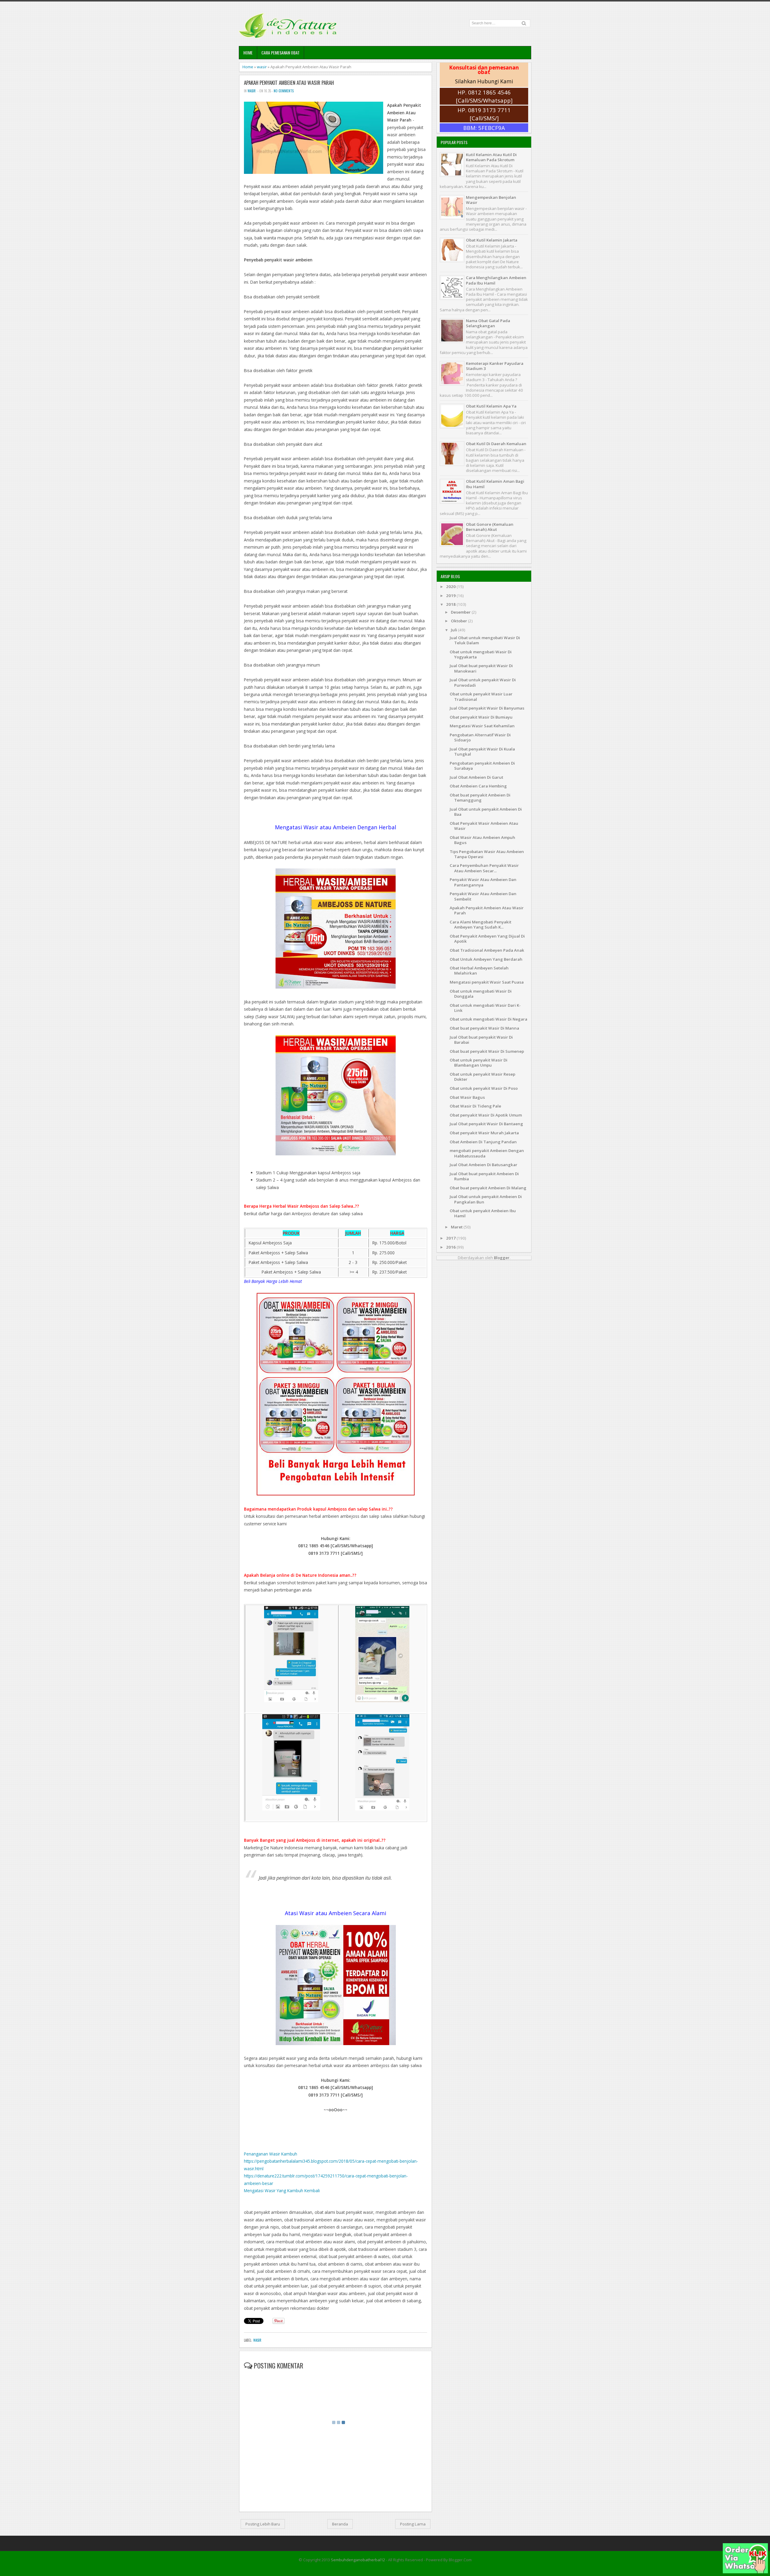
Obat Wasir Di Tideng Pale (475, 1106)
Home (248, 52)
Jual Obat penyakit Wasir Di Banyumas (487, 708)
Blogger (502, 1258)
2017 (451, 1238)
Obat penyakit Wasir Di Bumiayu (481, 717)
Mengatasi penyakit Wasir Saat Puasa (487, 982)
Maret (457, 1227)
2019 (451, 596)
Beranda (340, 2524)
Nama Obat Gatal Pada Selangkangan (488, 323)
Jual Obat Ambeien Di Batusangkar (484, 1165)
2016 (451, 1247)
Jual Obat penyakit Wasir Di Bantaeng (486, 1124)
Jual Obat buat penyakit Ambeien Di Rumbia (484, 1176)
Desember (461, 612)
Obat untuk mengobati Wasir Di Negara (488, 1019)
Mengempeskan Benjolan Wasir (491, 200)
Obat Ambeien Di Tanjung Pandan (483, 1142)
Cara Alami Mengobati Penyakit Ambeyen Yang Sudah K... (480, 924)
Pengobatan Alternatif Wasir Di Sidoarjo (480, 737)
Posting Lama (413, 2524)
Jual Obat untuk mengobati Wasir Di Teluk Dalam (485, 640)
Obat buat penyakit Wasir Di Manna (484, 1028)
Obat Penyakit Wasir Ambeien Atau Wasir (484, 826)
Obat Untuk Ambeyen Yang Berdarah (486, 959)
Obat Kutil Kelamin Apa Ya (491, 406)
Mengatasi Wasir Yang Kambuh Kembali (282, 2191)
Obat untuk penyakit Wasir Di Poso (484, 1088)
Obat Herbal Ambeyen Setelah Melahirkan (479, 971)
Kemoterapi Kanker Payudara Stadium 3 (495, 366)
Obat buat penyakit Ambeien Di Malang (488, 1188)
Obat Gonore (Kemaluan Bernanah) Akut (490, 527)
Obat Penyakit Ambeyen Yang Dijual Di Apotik (487, 939)
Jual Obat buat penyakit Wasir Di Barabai (481, 1040)
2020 (451, 587)
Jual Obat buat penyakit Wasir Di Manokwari (481, 668)
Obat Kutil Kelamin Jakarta (492, 240)
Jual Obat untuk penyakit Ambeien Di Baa (486, 812)
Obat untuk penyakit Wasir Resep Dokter (482, 1077)
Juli (454, 630)
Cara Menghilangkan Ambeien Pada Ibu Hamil (496, 280)
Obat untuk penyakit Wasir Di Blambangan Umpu (479, 1063)
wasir (262, 67)
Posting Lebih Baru (263, 2524)
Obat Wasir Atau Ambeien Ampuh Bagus (482, 840)
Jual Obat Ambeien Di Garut (476, 777)
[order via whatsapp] (745, 2572)
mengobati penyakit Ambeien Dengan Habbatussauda (487, 1153)
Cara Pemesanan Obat (280, 52)
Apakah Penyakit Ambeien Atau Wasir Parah (289, 83)
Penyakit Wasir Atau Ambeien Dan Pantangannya (483, 882)
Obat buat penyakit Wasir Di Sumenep (487, 1051)
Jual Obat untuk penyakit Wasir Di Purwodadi (483, 682)
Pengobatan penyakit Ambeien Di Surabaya (482, 766)
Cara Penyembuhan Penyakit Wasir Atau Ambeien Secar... (484, 868)
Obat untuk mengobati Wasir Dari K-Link (485, 1008)
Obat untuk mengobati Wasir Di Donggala (481, 994)
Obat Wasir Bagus (467, 1097)
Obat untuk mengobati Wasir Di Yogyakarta (481, 654)
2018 (451, 604)
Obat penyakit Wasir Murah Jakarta (484, 1133)
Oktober (459, 621)
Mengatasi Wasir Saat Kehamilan (482, 726)
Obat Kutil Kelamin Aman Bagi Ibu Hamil (495, 484)
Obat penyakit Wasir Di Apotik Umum (486, 1115)
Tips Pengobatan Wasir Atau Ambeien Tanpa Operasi (487, 854)
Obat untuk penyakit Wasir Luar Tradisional (481, 696)
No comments (284, 91)
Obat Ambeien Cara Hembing (478, 786)
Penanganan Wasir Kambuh (271, 2154)
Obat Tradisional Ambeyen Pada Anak (487, 950)
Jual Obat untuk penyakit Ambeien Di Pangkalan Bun (486, 1199)
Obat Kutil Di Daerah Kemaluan (496, 444)
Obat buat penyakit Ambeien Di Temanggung (480, 798)
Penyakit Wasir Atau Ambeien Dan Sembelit (483, 896)
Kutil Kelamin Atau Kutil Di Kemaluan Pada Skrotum (491, 157)
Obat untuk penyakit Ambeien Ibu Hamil (483, 1213)
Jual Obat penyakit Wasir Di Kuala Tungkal (482, 752)
